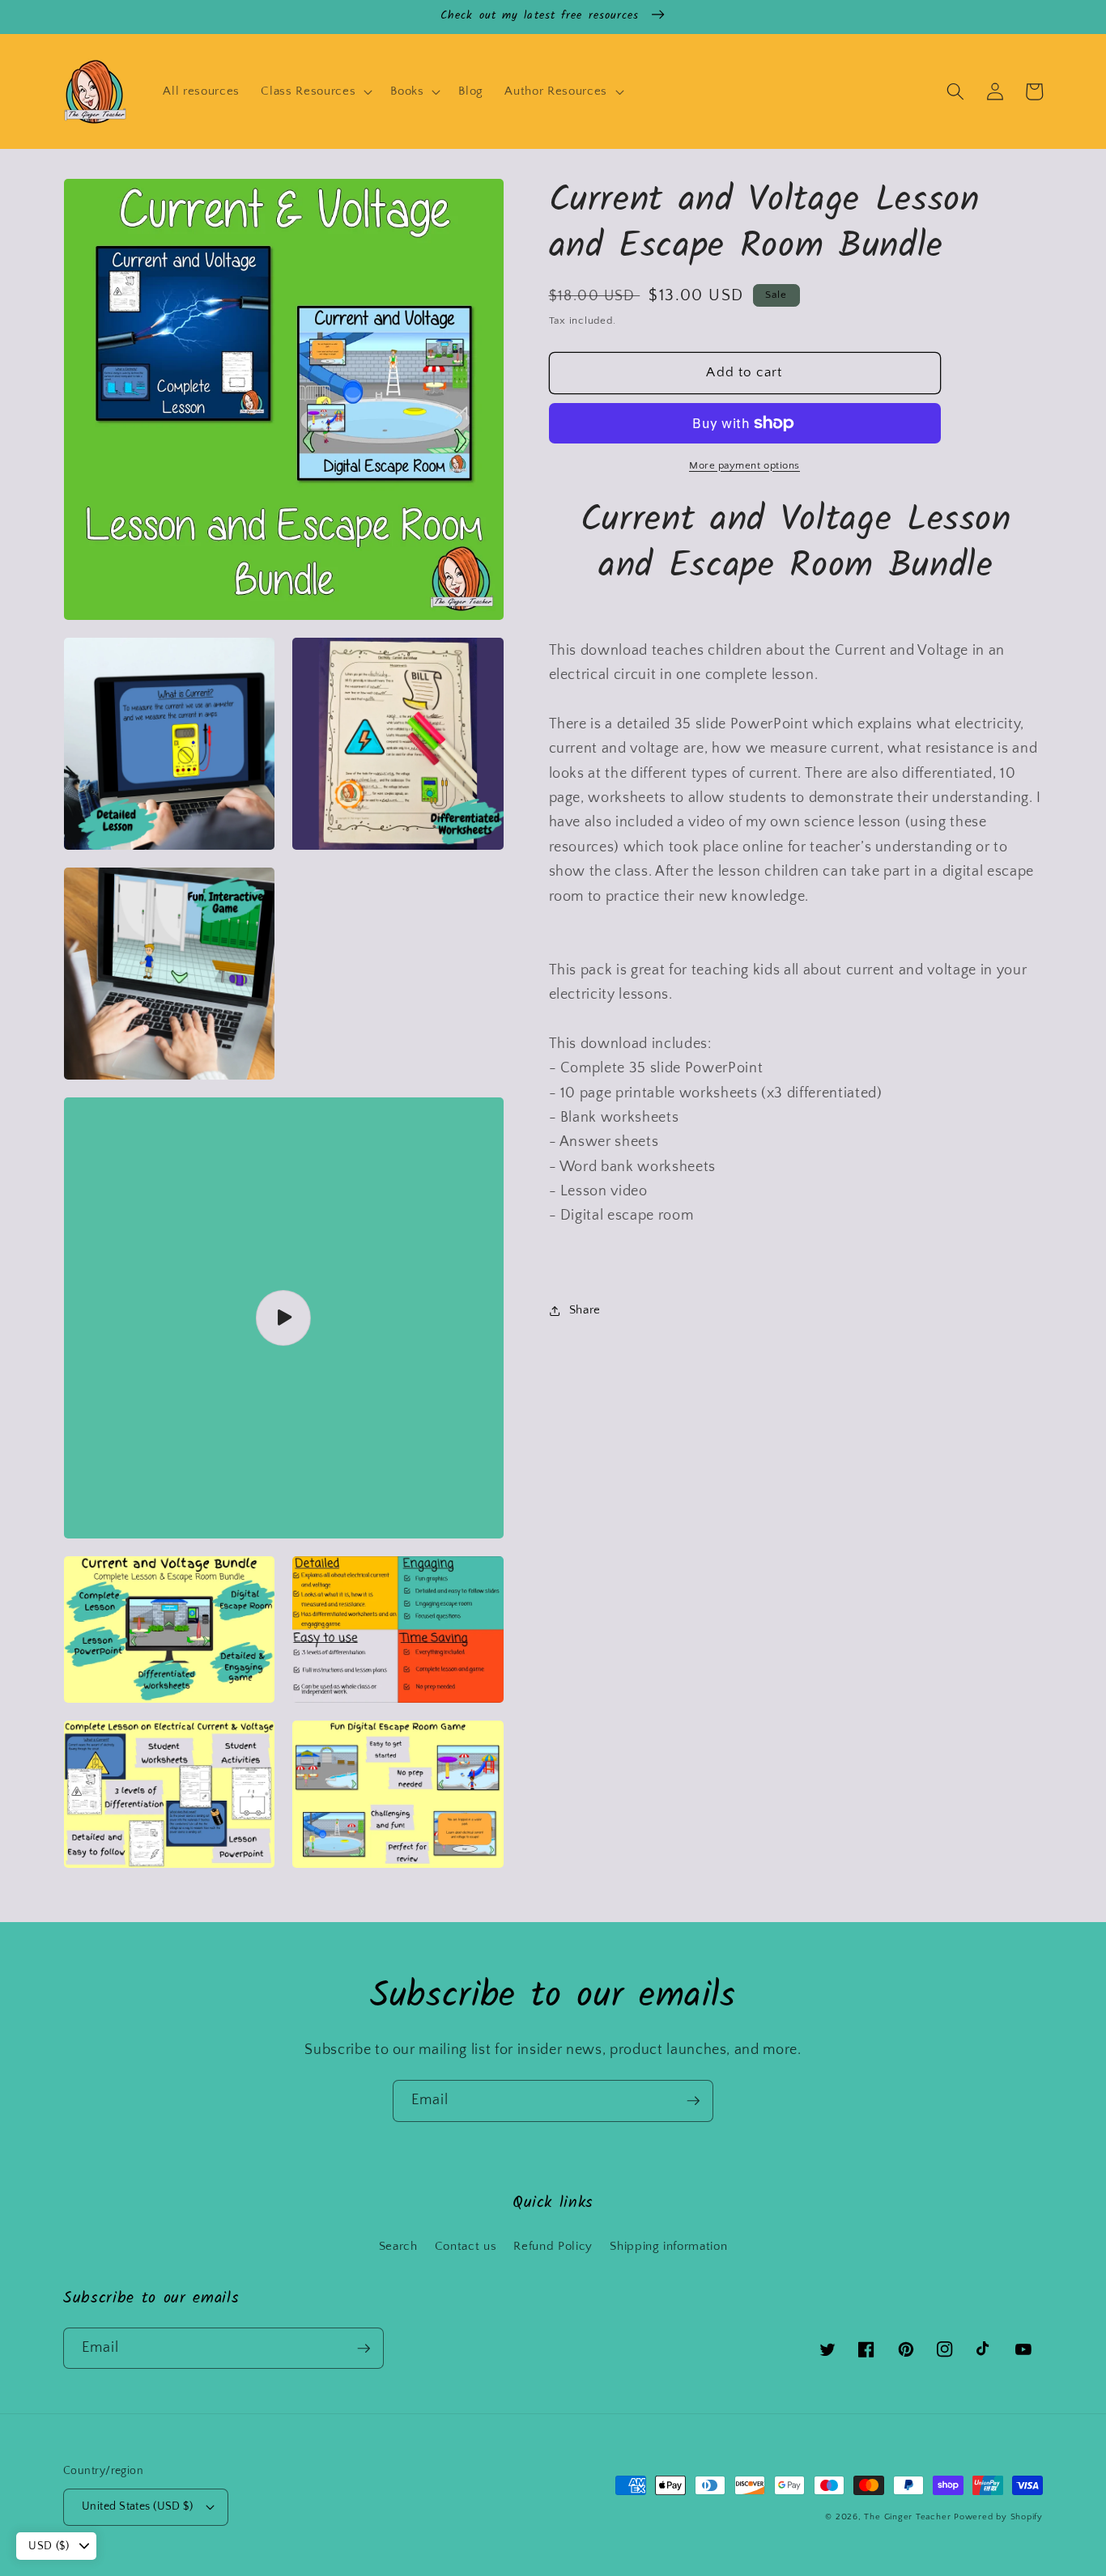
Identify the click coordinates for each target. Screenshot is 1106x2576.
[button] (315, 91)
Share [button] (585, 1310)
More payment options (744, 465)
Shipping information (668, 2246)
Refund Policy (553, 2246)
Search (398, 2246)
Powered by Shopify (998, 2517)
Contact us (466, 2246)
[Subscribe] (693, 2101)
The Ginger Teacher (907, 2517)
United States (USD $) (137, 2506)
